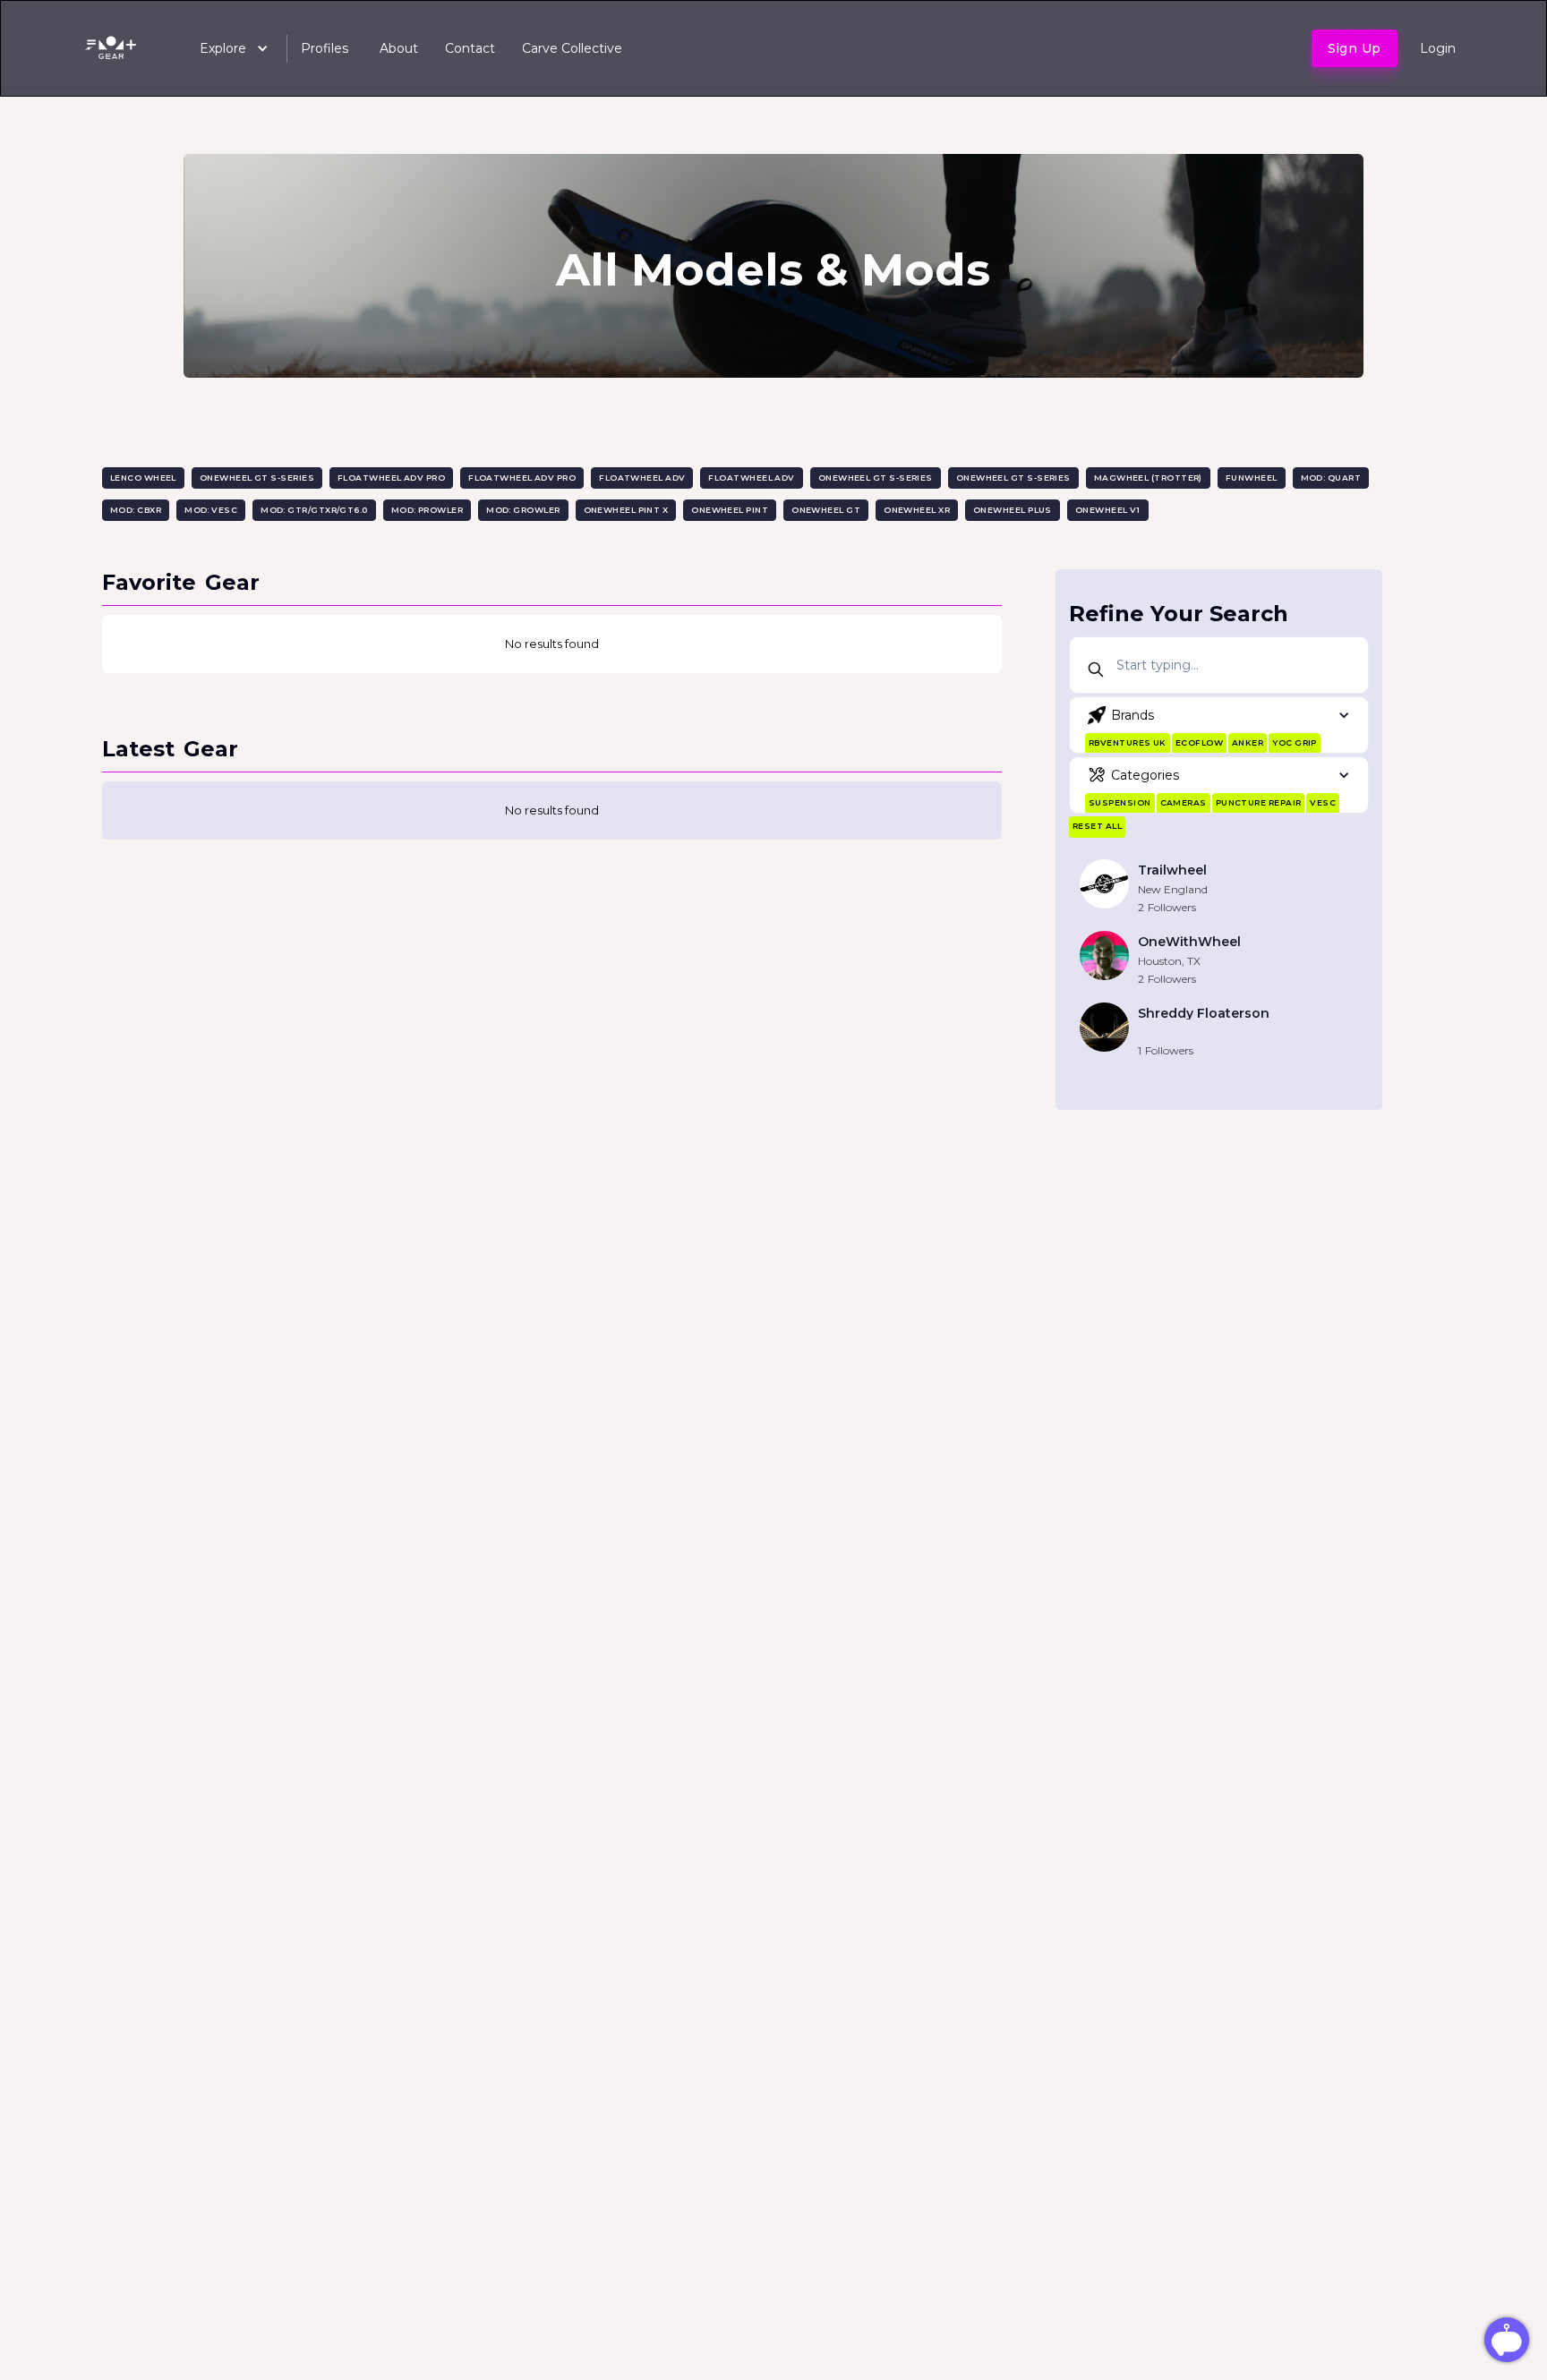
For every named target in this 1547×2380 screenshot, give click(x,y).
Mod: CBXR (136, 510)
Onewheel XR (917, 510)
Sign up (1355, 48)
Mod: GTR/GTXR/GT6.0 (314, 510)
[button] (225, 48)
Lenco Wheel (143, 478)
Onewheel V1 (1108, 510)
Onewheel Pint (730, 510)
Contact (470, 48)
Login (1438, 48)
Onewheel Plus (1013, 510)
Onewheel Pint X (626, 510)
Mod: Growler (523, 510)
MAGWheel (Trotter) (1148, 478)
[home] (114, 48)
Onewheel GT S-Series (257, 478)
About (399, 48)
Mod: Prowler (427, 510)
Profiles (325, 48)
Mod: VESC (211, 510)
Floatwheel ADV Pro (391, 478)
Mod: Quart (1331, 478)
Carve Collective (572, 48)
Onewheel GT (826, 510)
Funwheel (1252, 478)
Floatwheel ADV (642, 478)
